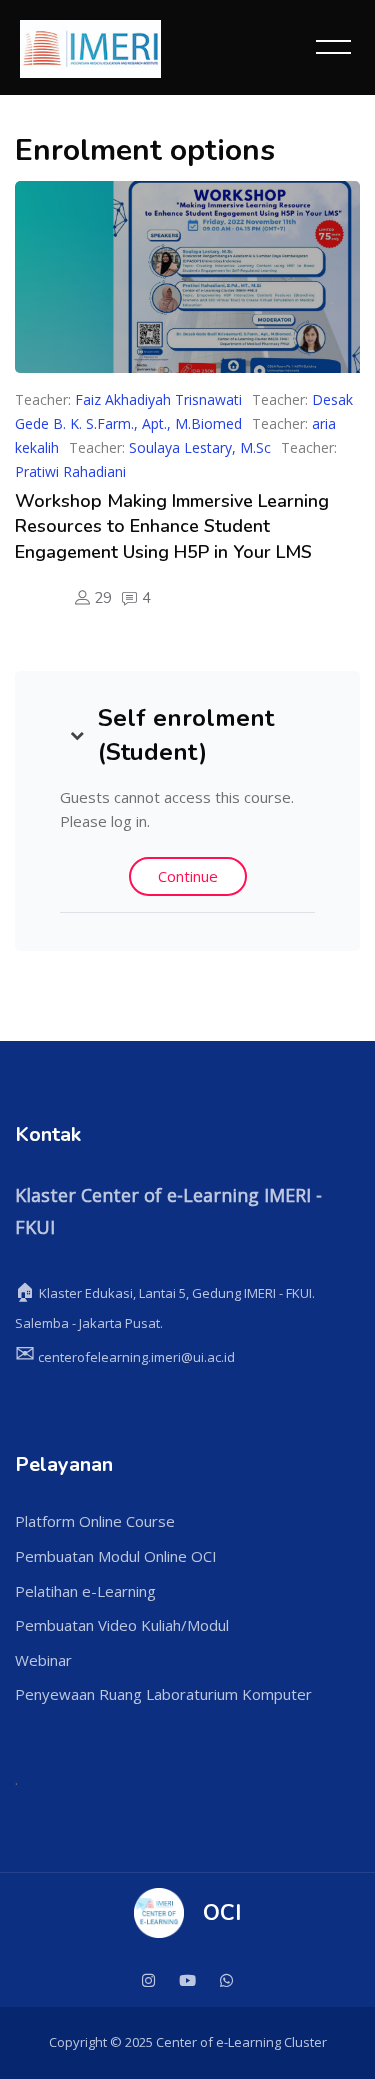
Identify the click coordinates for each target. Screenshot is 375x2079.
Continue (188, 876)
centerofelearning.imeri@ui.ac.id (125, 1357)
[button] (77, 735)
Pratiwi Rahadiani (70, 471)
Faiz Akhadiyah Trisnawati (158, 399)
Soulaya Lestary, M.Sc (200, 447)
